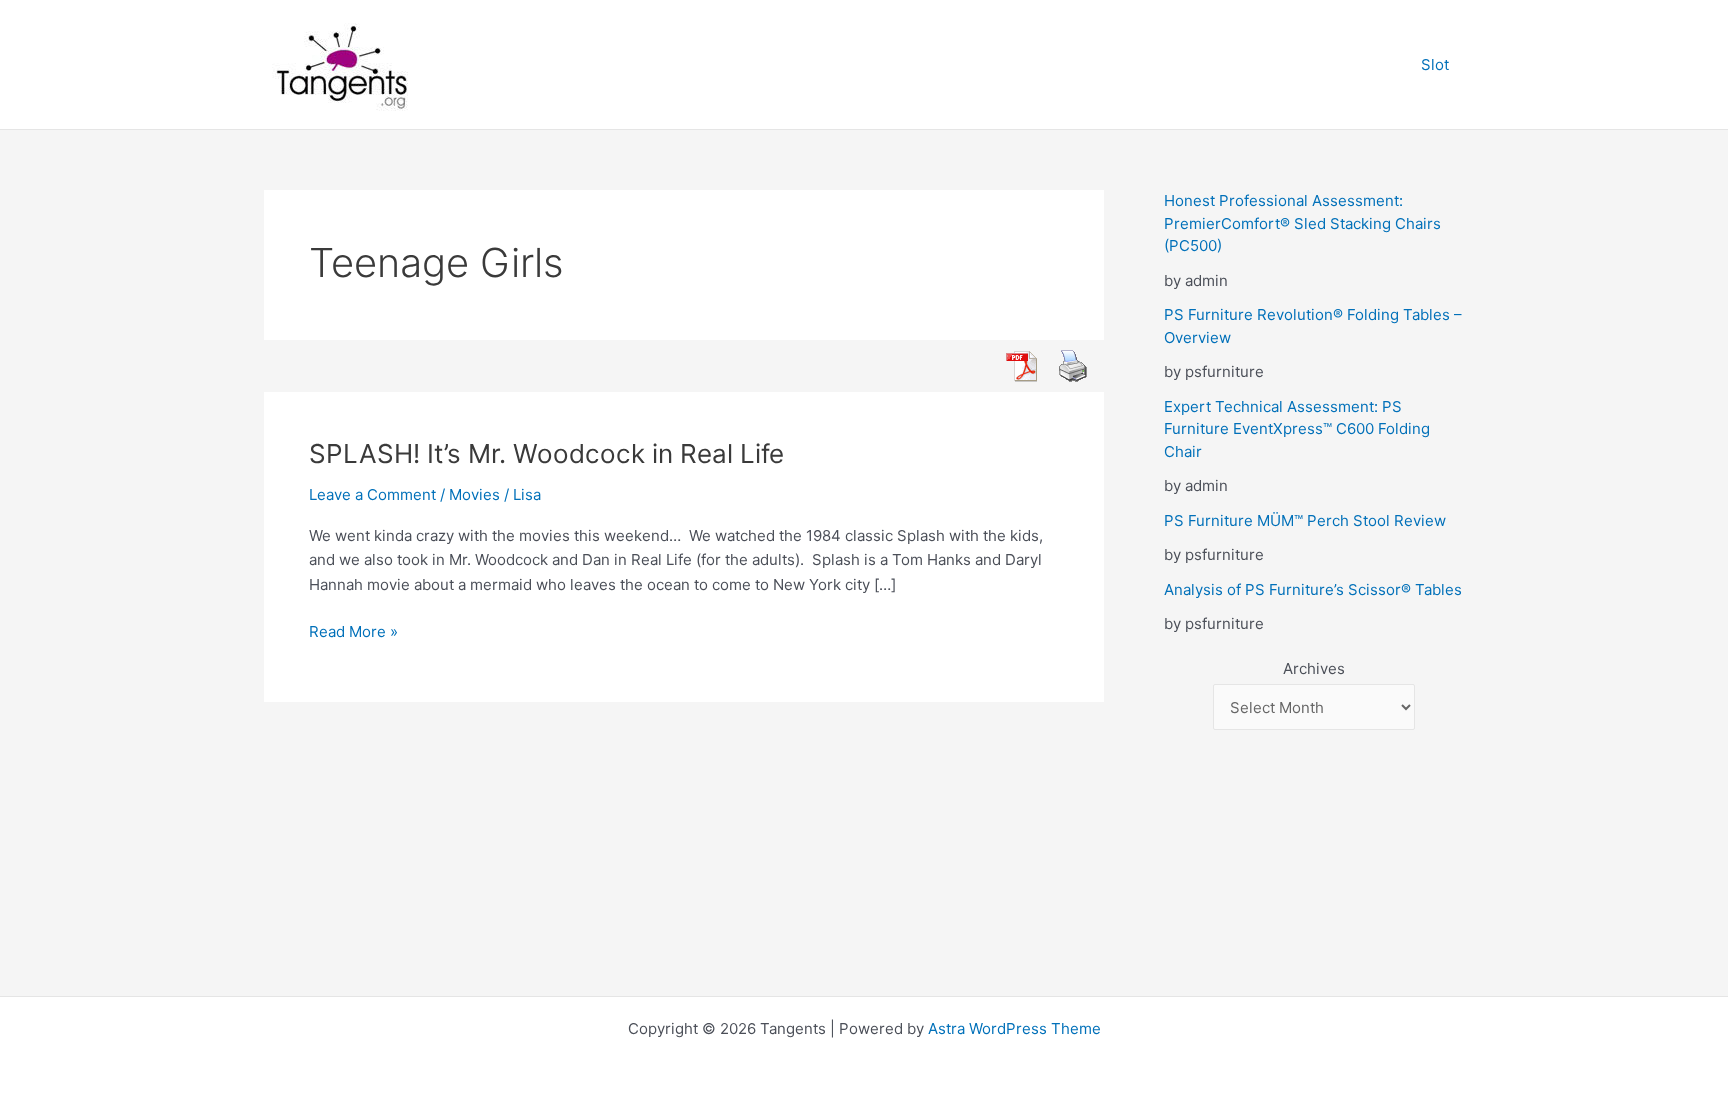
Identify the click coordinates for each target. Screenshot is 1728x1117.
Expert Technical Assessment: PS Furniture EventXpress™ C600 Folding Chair (1297, 429)
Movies (474, 494)
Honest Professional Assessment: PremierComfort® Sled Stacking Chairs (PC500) (1302, 223)
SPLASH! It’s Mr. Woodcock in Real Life (546, 453)
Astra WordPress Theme (1014, 1028)
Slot (1435, 64)
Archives (1314, 668)
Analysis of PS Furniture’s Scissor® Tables (1313, 589)
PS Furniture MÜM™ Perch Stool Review (1305, 520)
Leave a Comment (372, 494)
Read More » (353, 633)
